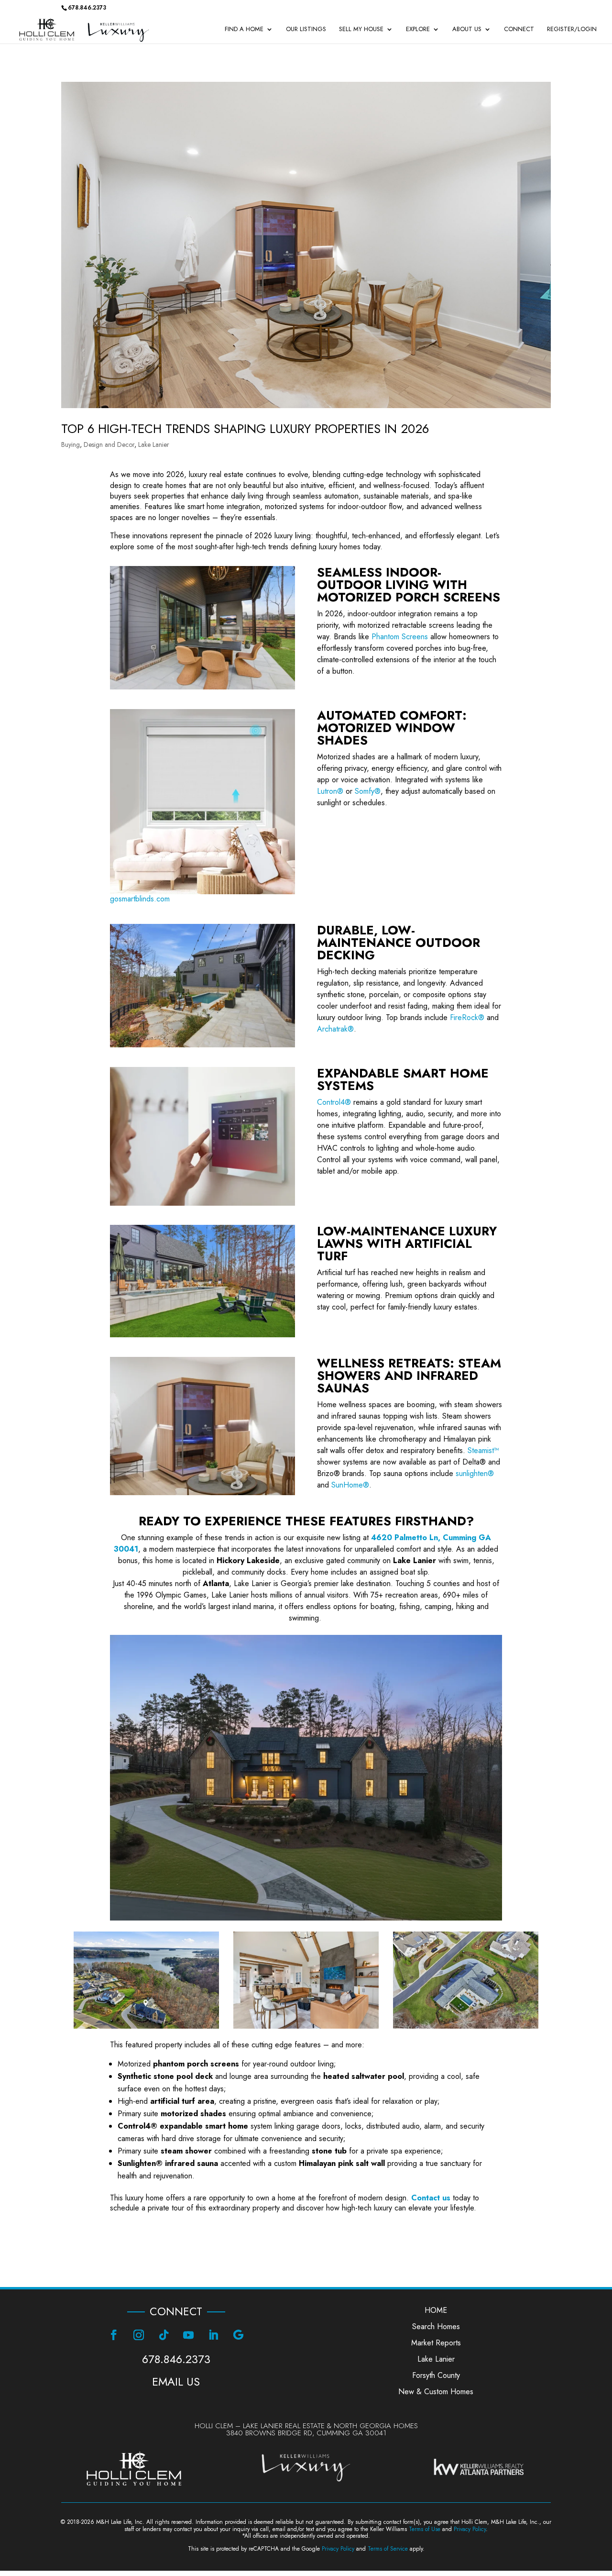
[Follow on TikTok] (164, 2335)
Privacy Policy (470, 2529)
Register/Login (572, 30)
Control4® (334, 1102)
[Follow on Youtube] (188, 2335)
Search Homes (436, 2326)
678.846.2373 (176, 2359)
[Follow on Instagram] (139, 2335)
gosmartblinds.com (140, 899)
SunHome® (350, 1485)
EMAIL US (176, 2382)
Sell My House (361, 30)
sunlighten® (475, 1473)
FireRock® (467, 1017)
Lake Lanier (154, 444)
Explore (418, 30)
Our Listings (306, 30)
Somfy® (368, 791)
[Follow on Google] (238, 2335)
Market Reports (436, 2343)
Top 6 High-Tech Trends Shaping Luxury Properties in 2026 (245, 429)
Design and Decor (109, 444)
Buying (71, 444)
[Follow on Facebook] (114, 2335)
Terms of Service (388, 2549)
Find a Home (244, 30)
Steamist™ (483, 1450)
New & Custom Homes (436, 2392)
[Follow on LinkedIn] (213, 2335)
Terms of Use (425, 2529)
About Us (467, 30)
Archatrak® (335, 1029)
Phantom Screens (400, 637)
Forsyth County (436, 2375)
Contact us (431, 2198)
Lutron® (330, 791)
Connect (519, 30)
